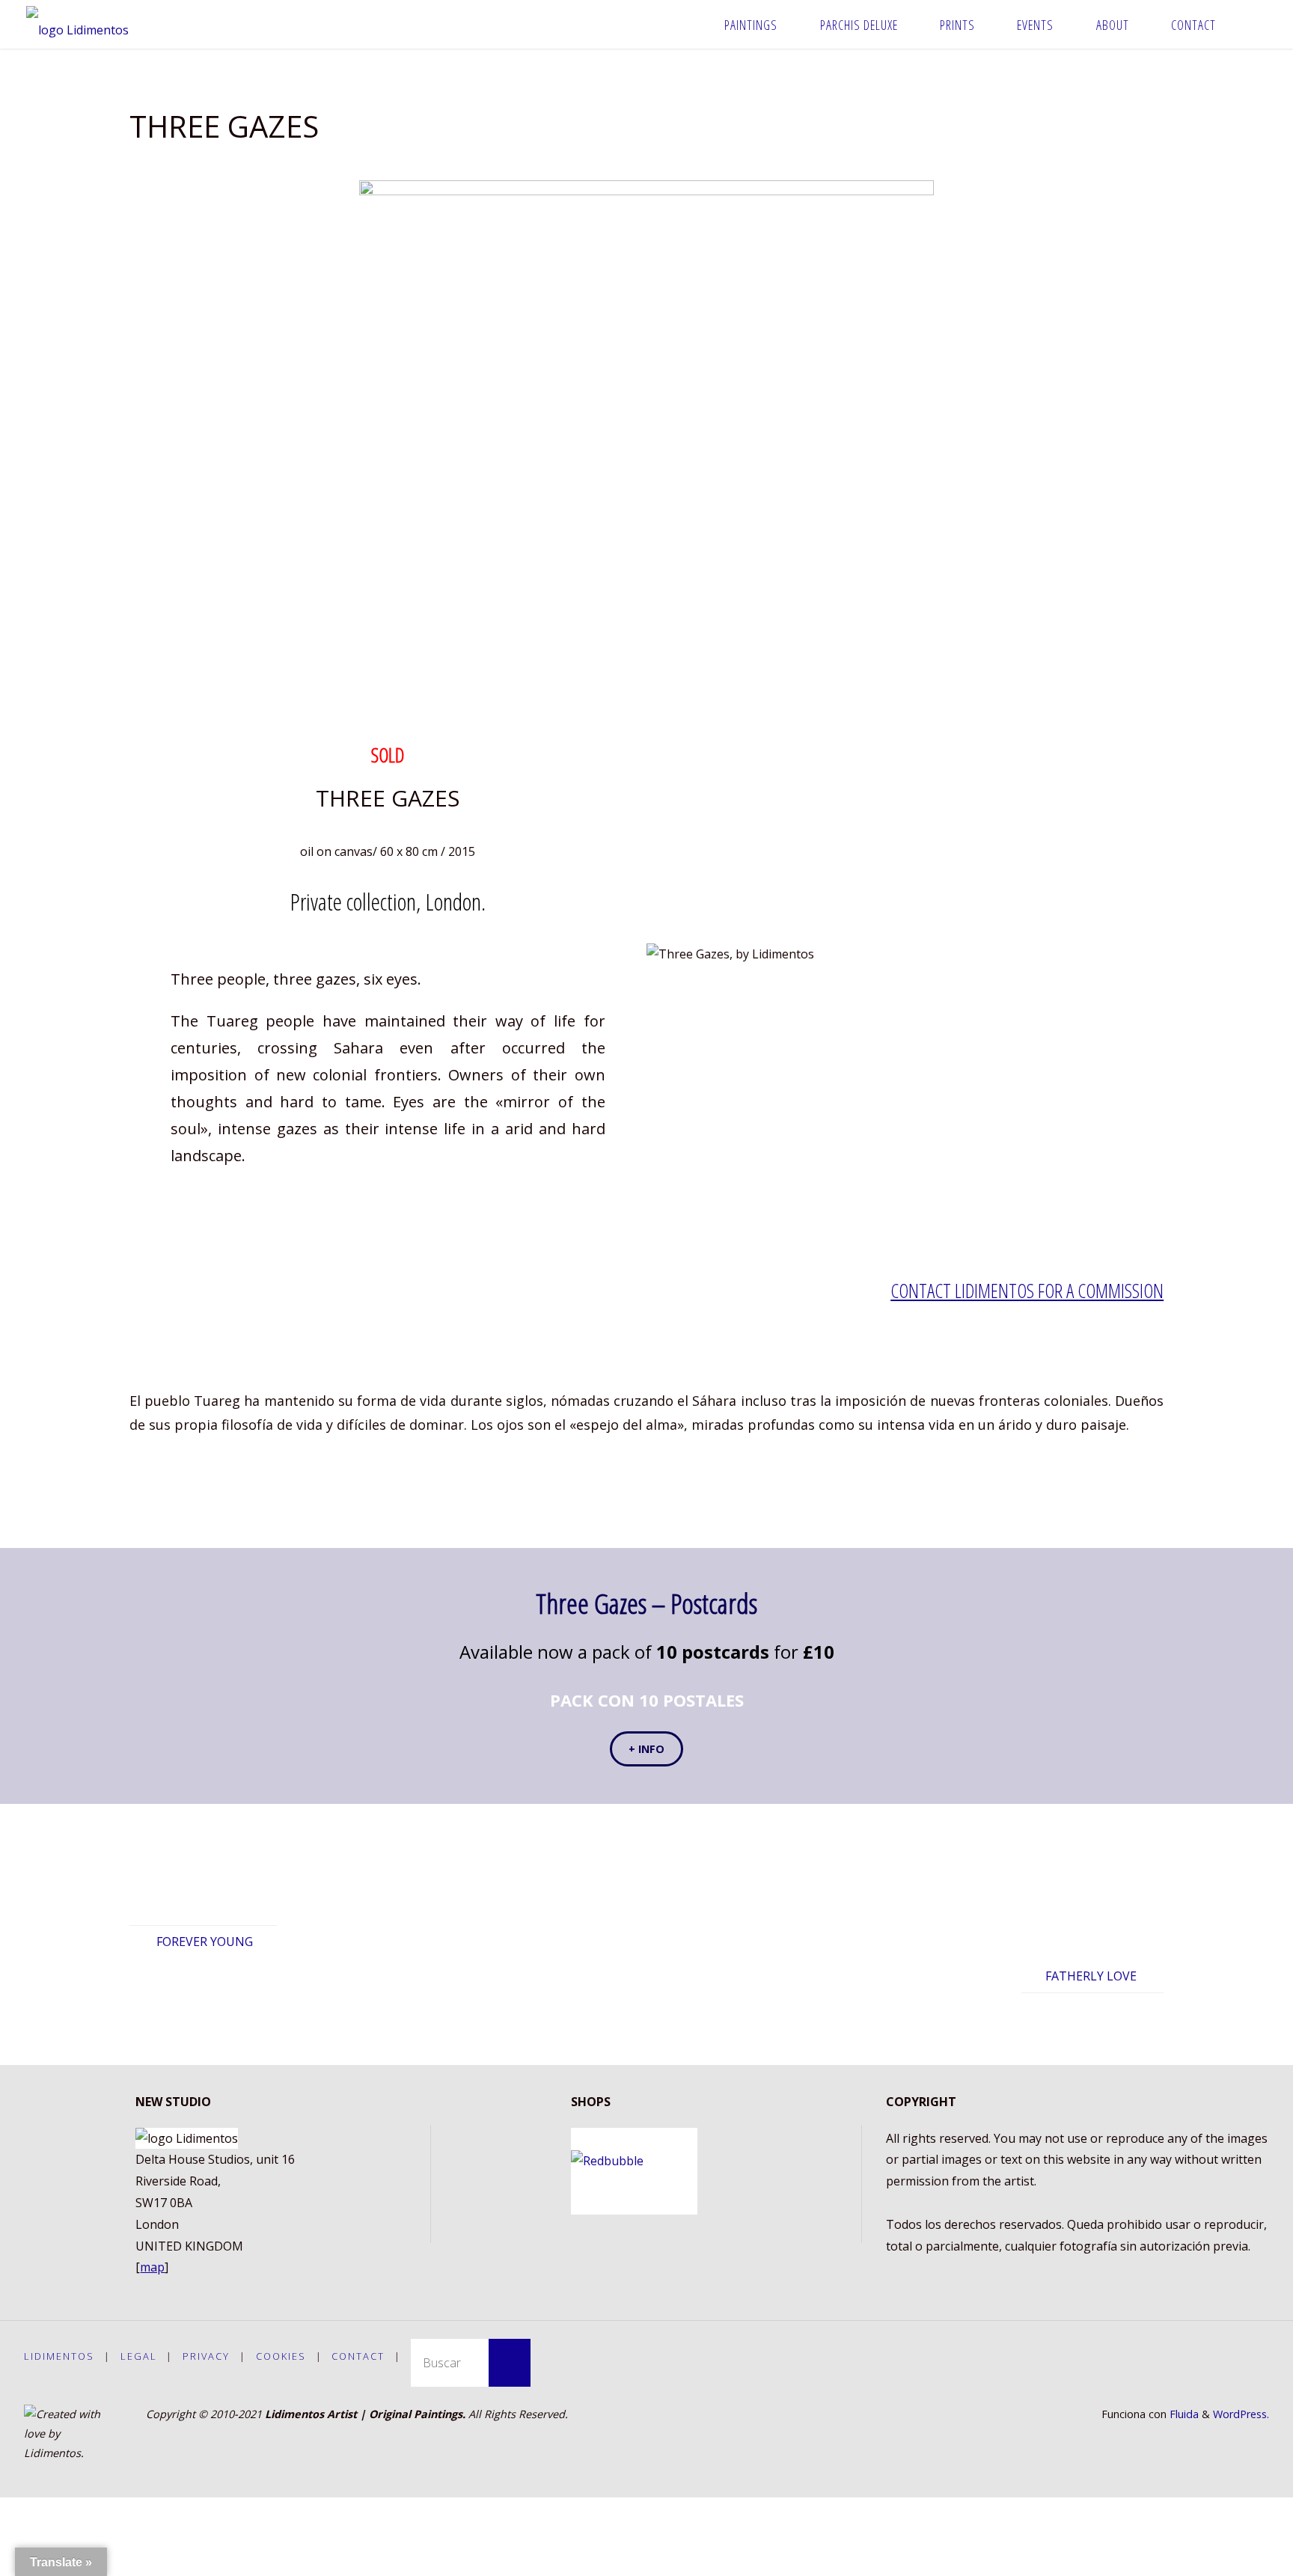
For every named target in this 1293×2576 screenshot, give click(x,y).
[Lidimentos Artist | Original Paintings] (77, 24)
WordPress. (1241, 2414)
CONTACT (358, 2356)
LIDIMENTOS (59, 2356)
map (152, 2267)
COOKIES (281, 2356)
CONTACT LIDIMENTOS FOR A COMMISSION (1027, 1291)
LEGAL (139, 2356)
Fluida (1183, 2414)
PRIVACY (206, 2356)
